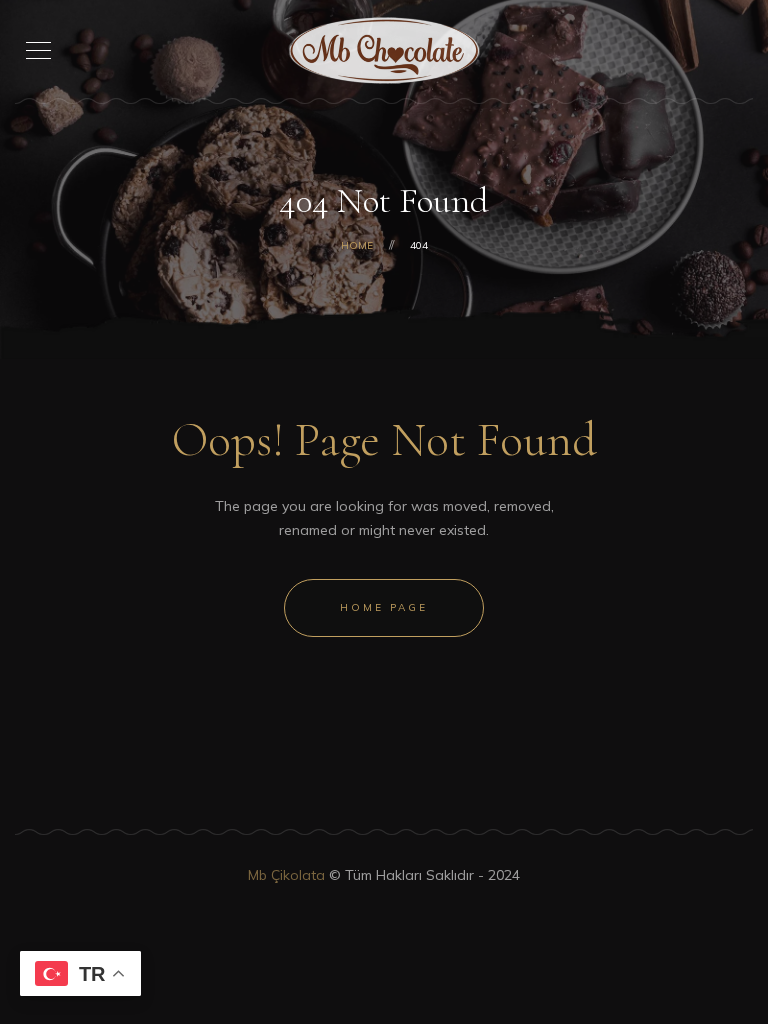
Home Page (384, 607)
